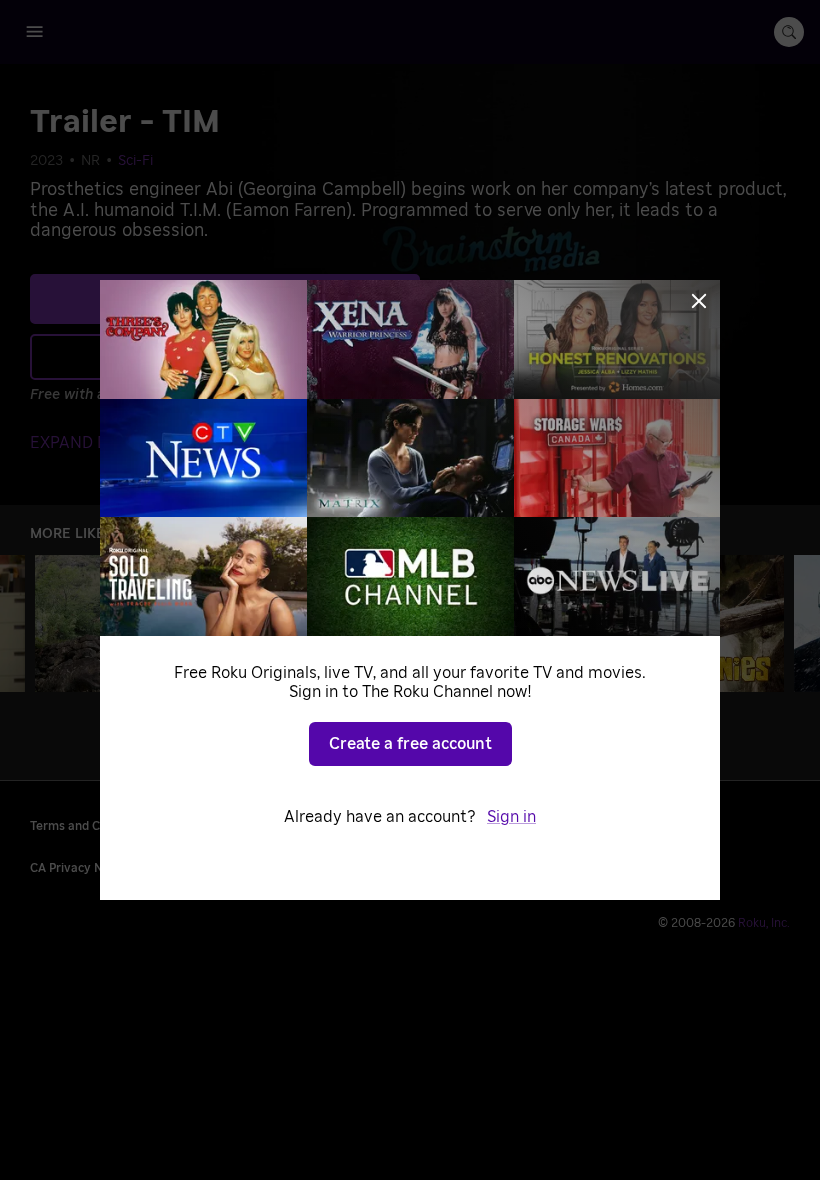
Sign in (511, 817)
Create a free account (410, 744)
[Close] (699, 301)
